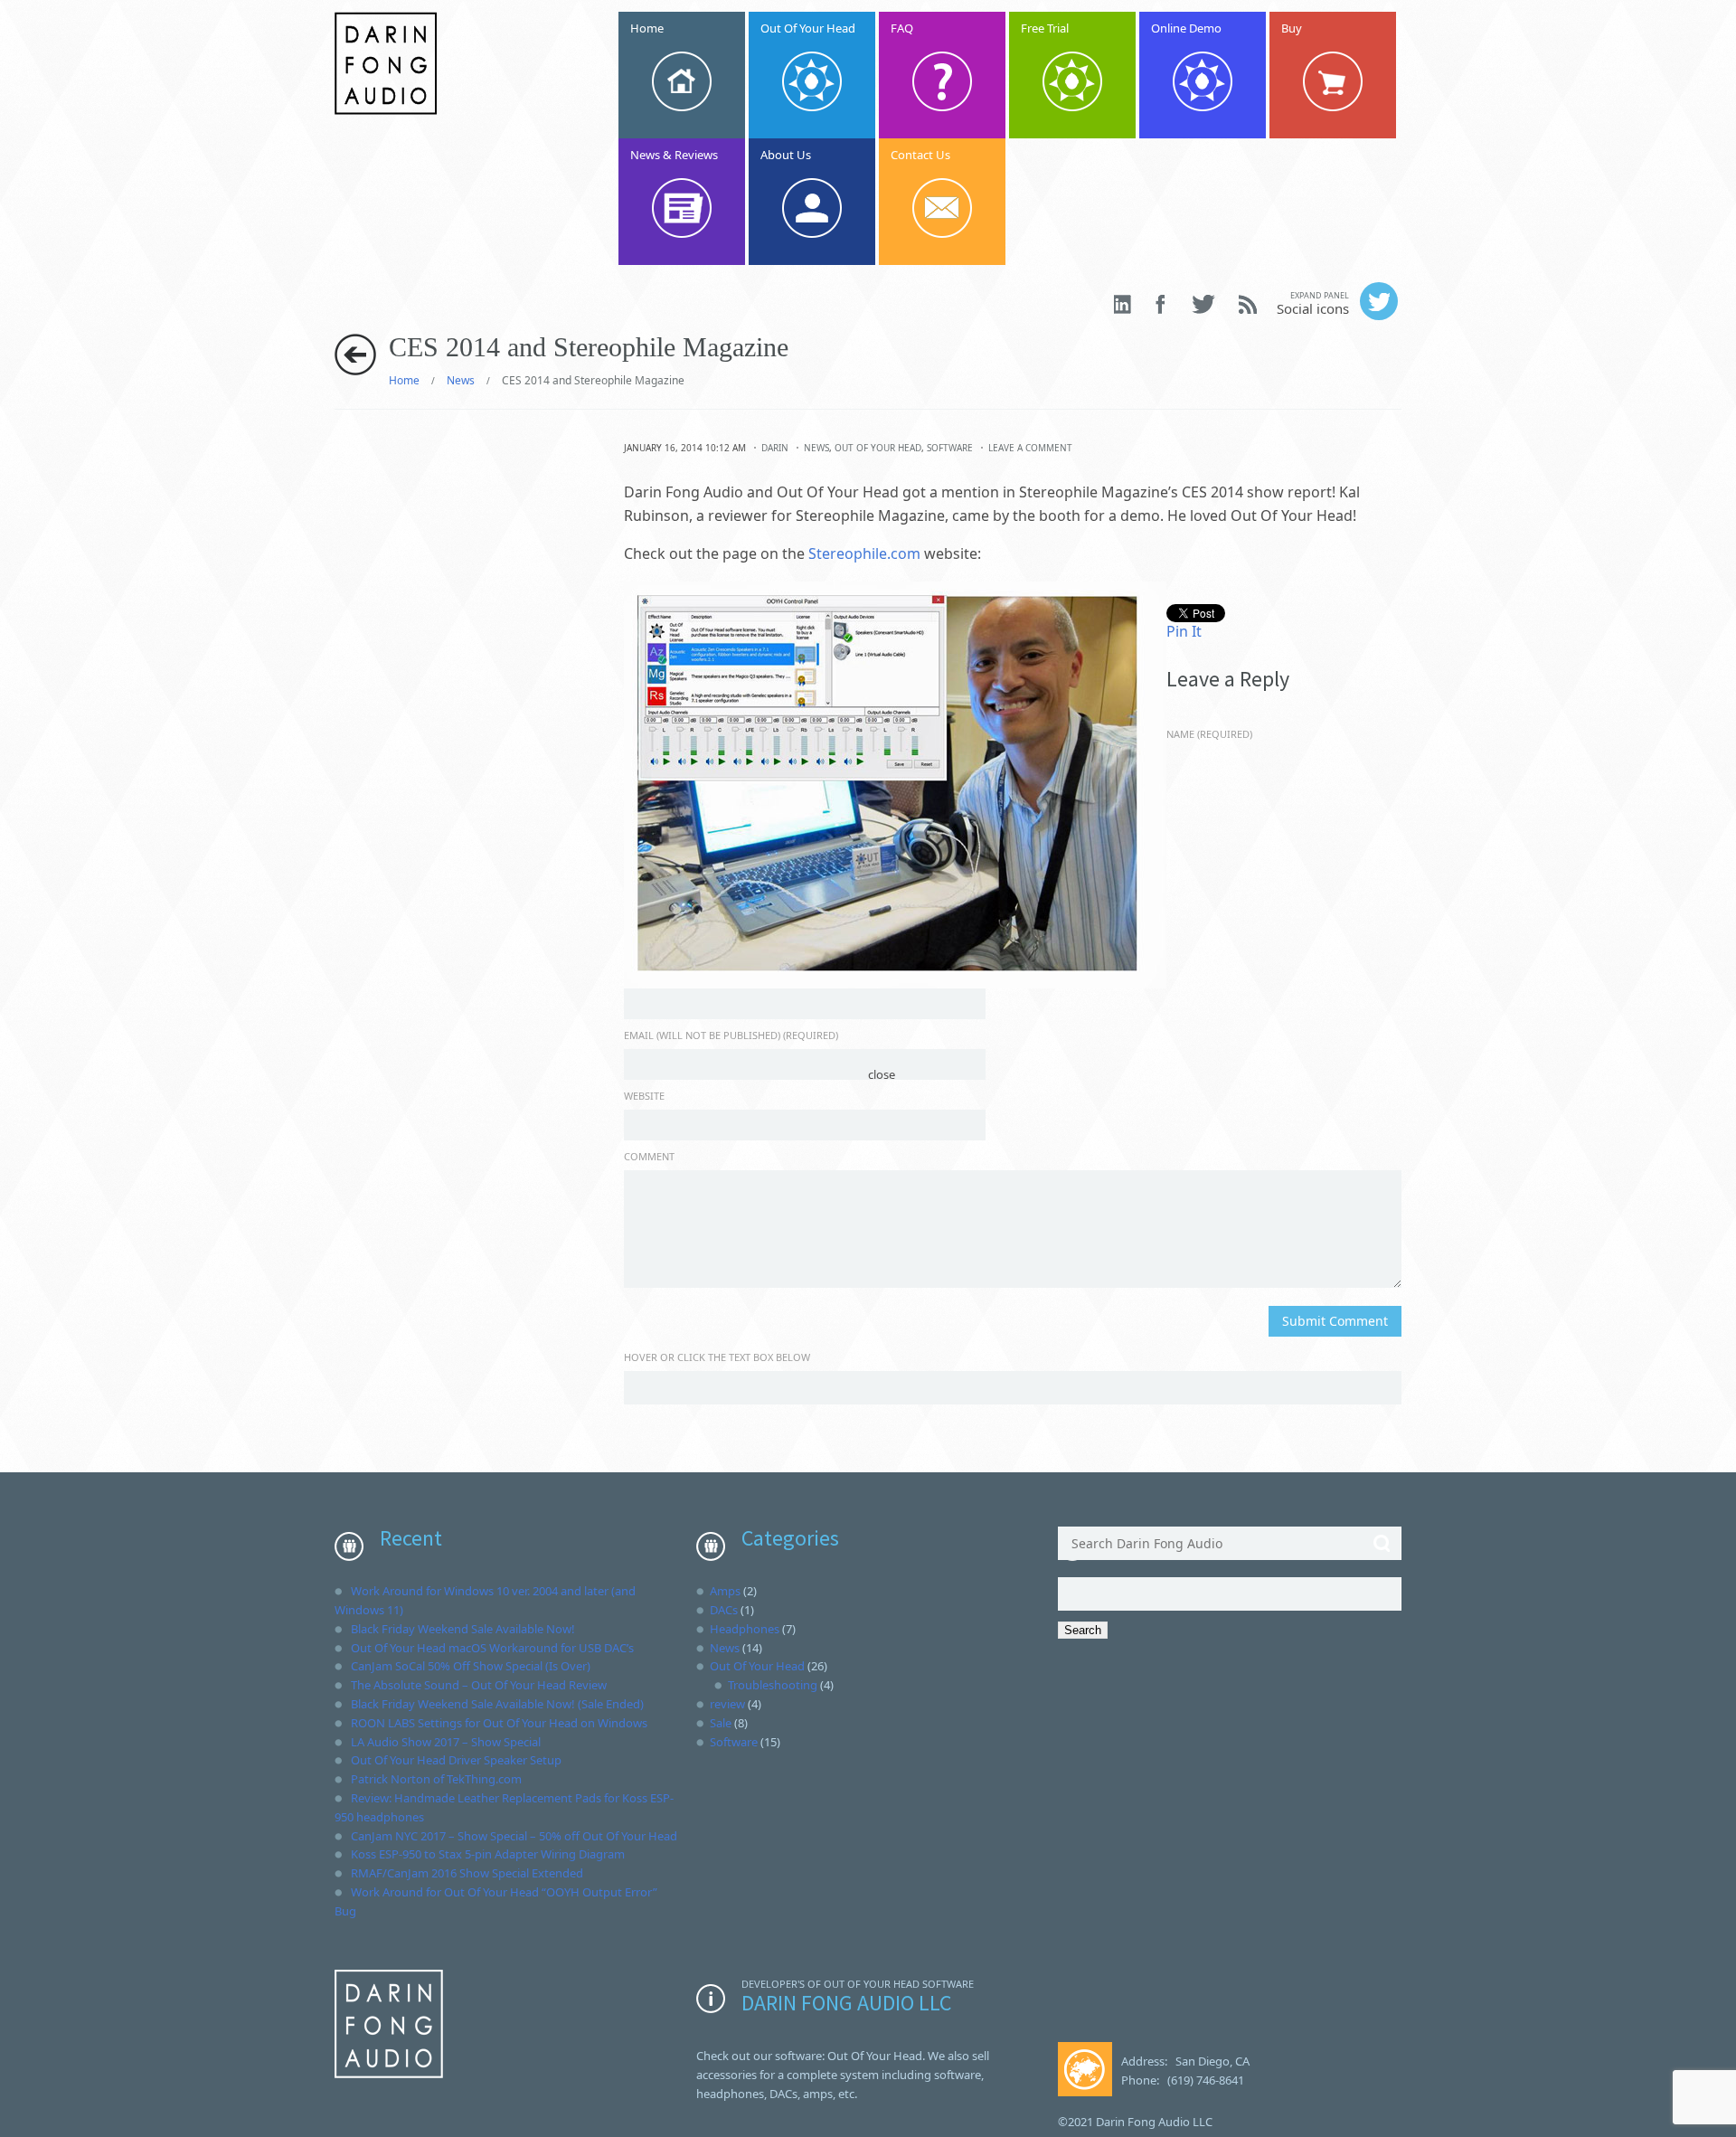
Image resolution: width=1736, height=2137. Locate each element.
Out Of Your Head (878, 448)
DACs (724, 1610)
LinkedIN (1123, 304)
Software (950, 448)
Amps (725, 1591)
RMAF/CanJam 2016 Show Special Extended (467, 1873)
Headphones (745, 1629)
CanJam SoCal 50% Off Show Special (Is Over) (471, 1666)
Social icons (1313, 303)
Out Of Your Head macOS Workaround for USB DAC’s (492, 1648)
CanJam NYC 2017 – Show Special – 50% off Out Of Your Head (514, 1836)
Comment (649, 1156)
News (461, 380)
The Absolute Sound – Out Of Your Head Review (479, 1685)
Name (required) (1209, 734)
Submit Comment (1335, 1321)
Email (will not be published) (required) (731, 1035)
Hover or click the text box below (717, 1357)
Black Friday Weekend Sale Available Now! (463, 1629)
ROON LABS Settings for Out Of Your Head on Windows (499, 1723)
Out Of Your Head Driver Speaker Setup (456, 1760)
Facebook (1162, 304)
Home (404, 380)
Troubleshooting (773, 1685)
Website (644, 1096)
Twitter (1203, 304)
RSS (1248, 304)
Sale (721, 1723)
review (727, 1704)
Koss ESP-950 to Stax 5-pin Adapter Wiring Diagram (488, 1854)
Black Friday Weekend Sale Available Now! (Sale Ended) (497, 1704)
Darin (775, 448)
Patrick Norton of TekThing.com (436, 1779)
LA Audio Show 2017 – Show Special (446, 1742)
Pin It (1184, 631)
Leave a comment (1030, 448)
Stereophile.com (864, 553)
